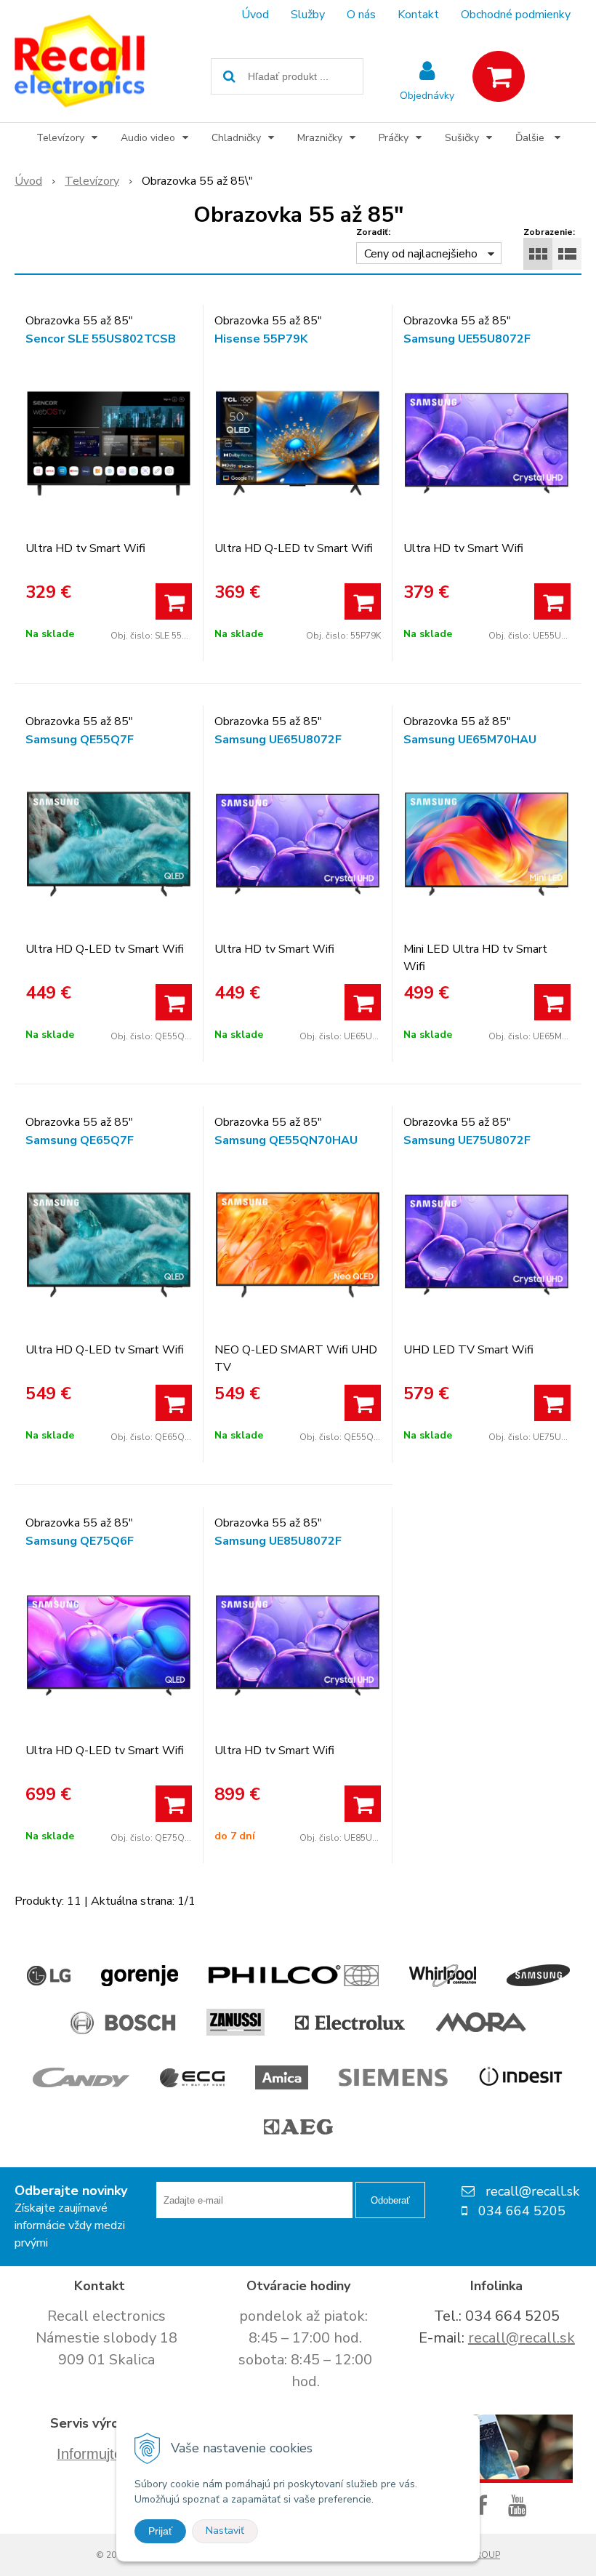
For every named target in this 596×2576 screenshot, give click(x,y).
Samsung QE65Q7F (80, 1140)
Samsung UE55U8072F (467, 339)
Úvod (255, 15)
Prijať (160, 2531)
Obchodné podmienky (516, 15)
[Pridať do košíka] (174, 601)
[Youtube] (520, 2507)
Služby (308, 15)
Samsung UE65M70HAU (470, 740)
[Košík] (499, 76)
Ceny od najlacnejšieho (421, 254)
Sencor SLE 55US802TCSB (101, 339)
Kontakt (418, 15)
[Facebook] (484, 2507)
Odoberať (390, 2200)
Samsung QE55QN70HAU (286, 1140)
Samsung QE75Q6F (80, 1541)
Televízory (92, 181)
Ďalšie (531, 138)
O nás (361, 15)
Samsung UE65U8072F (278, 740)
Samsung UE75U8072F (467, 1140)
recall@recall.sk (521, 2338)
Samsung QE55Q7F (80, 740)
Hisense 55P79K (261, 339)
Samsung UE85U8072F (278, 1541)
